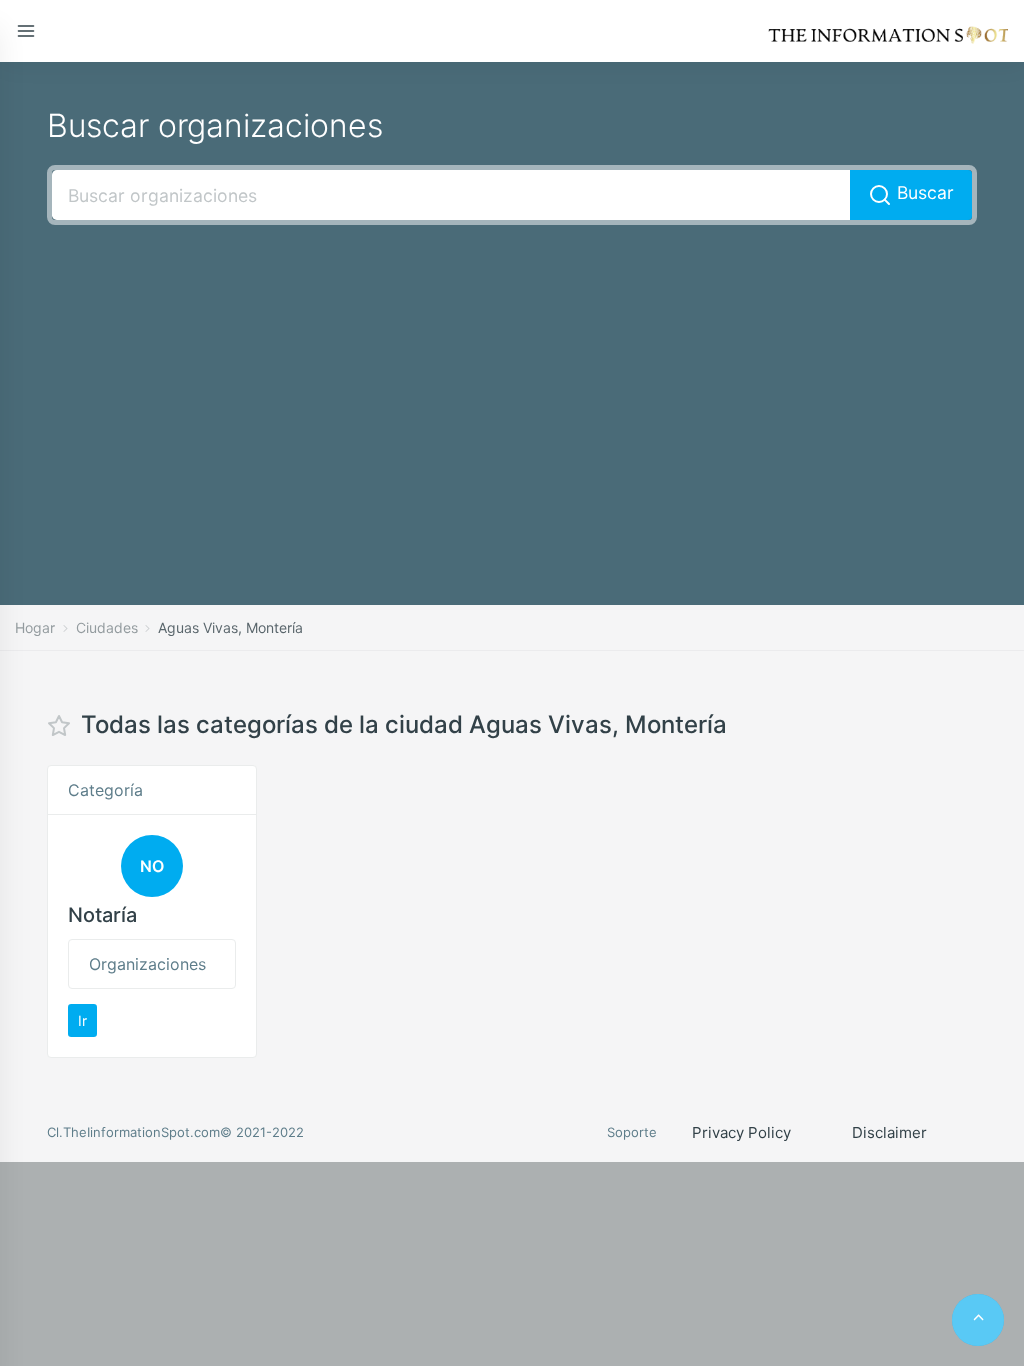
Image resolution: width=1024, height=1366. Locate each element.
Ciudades (107, 627)
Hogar (35, 627)
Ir (82, 1020)
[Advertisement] (512, 385)
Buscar (923, 192)
